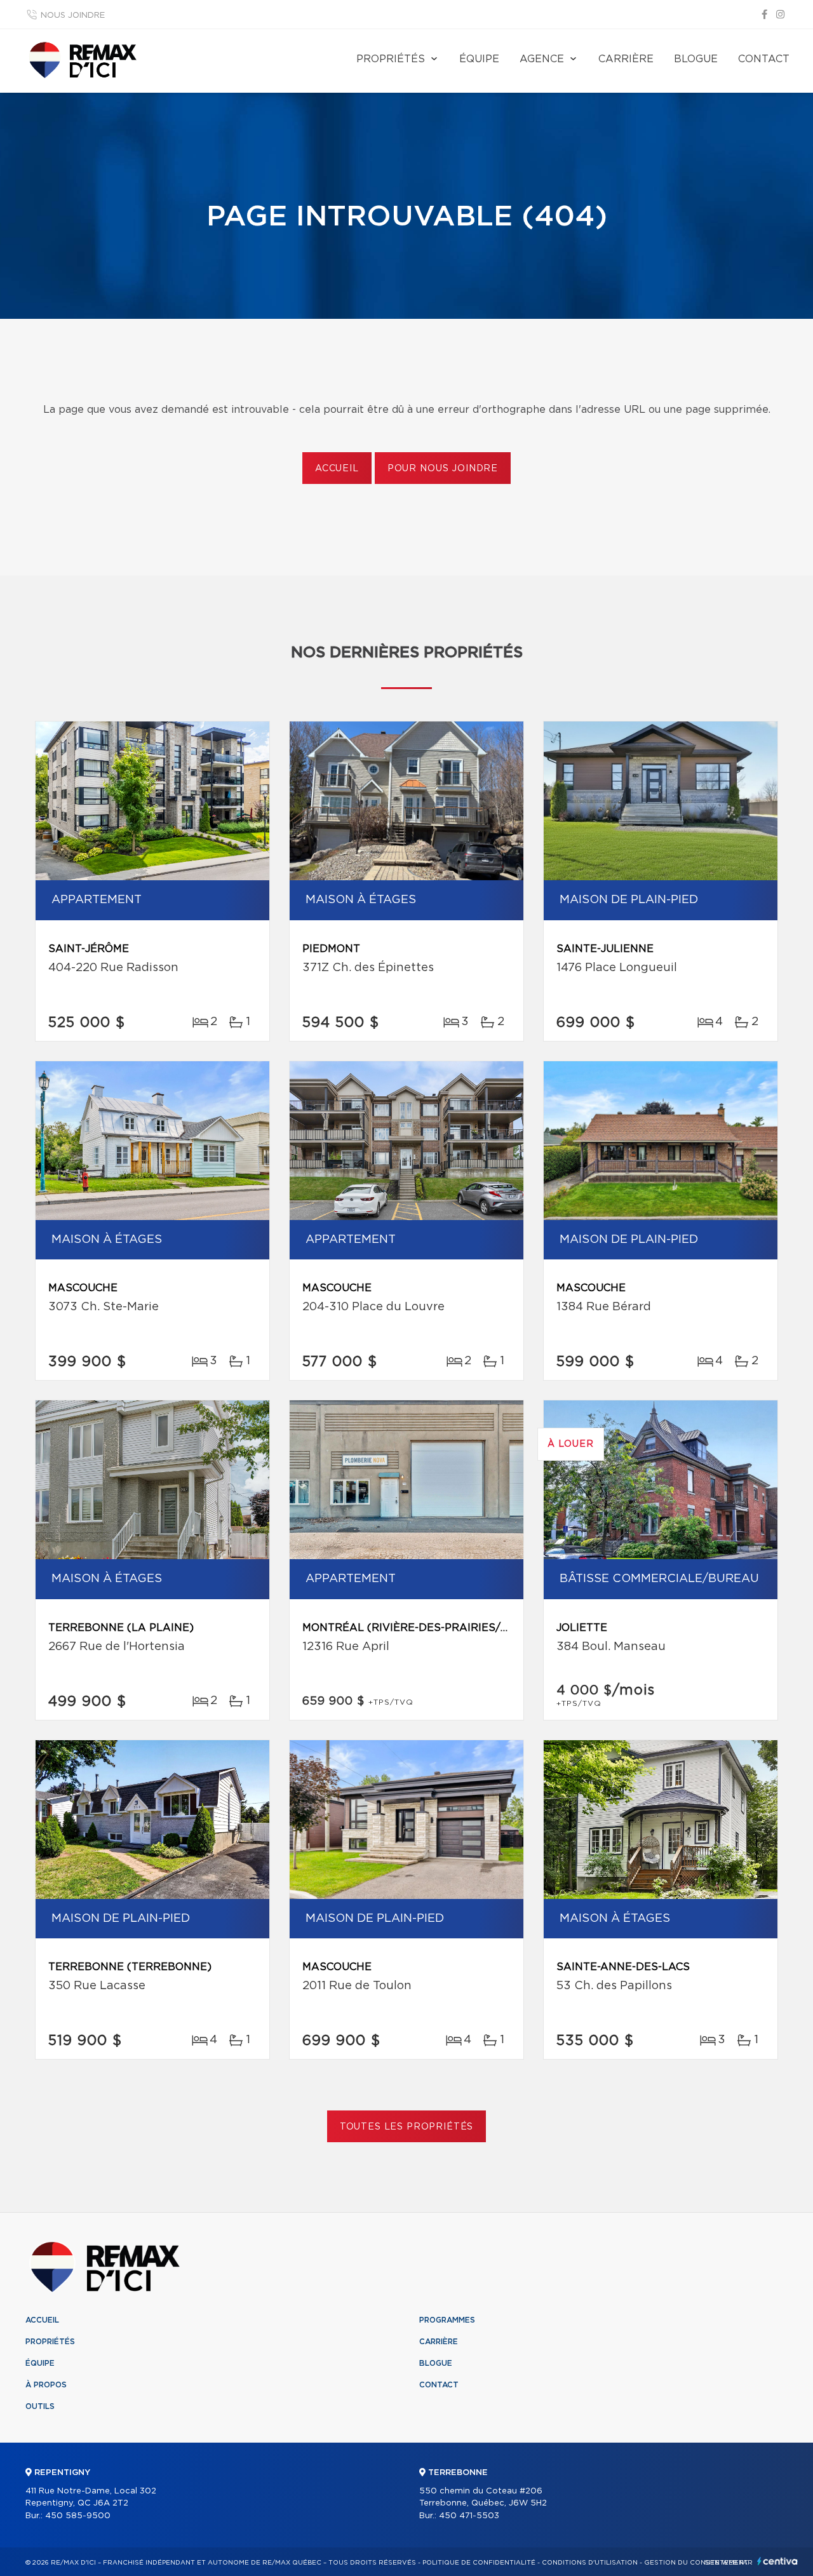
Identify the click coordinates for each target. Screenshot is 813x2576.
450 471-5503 (469, 2516)
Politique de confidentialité (479, 2563)
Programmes (447, 2320)
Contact (764, 59)
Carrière (626, 59)
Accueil (337, 469)
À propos (46, 2385)
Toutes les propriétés (407, 2127)
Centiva (777, 2561)
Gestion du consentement (696, 2563)
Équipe (479, 59)
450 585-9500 (78, 2516)
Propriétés (391, 59)
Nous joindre (73, 16)
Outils (40, 2406)
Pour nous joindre (443, 469)
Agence (542, 59)
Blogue (696, 59)
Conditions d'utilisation (590, 2563)
